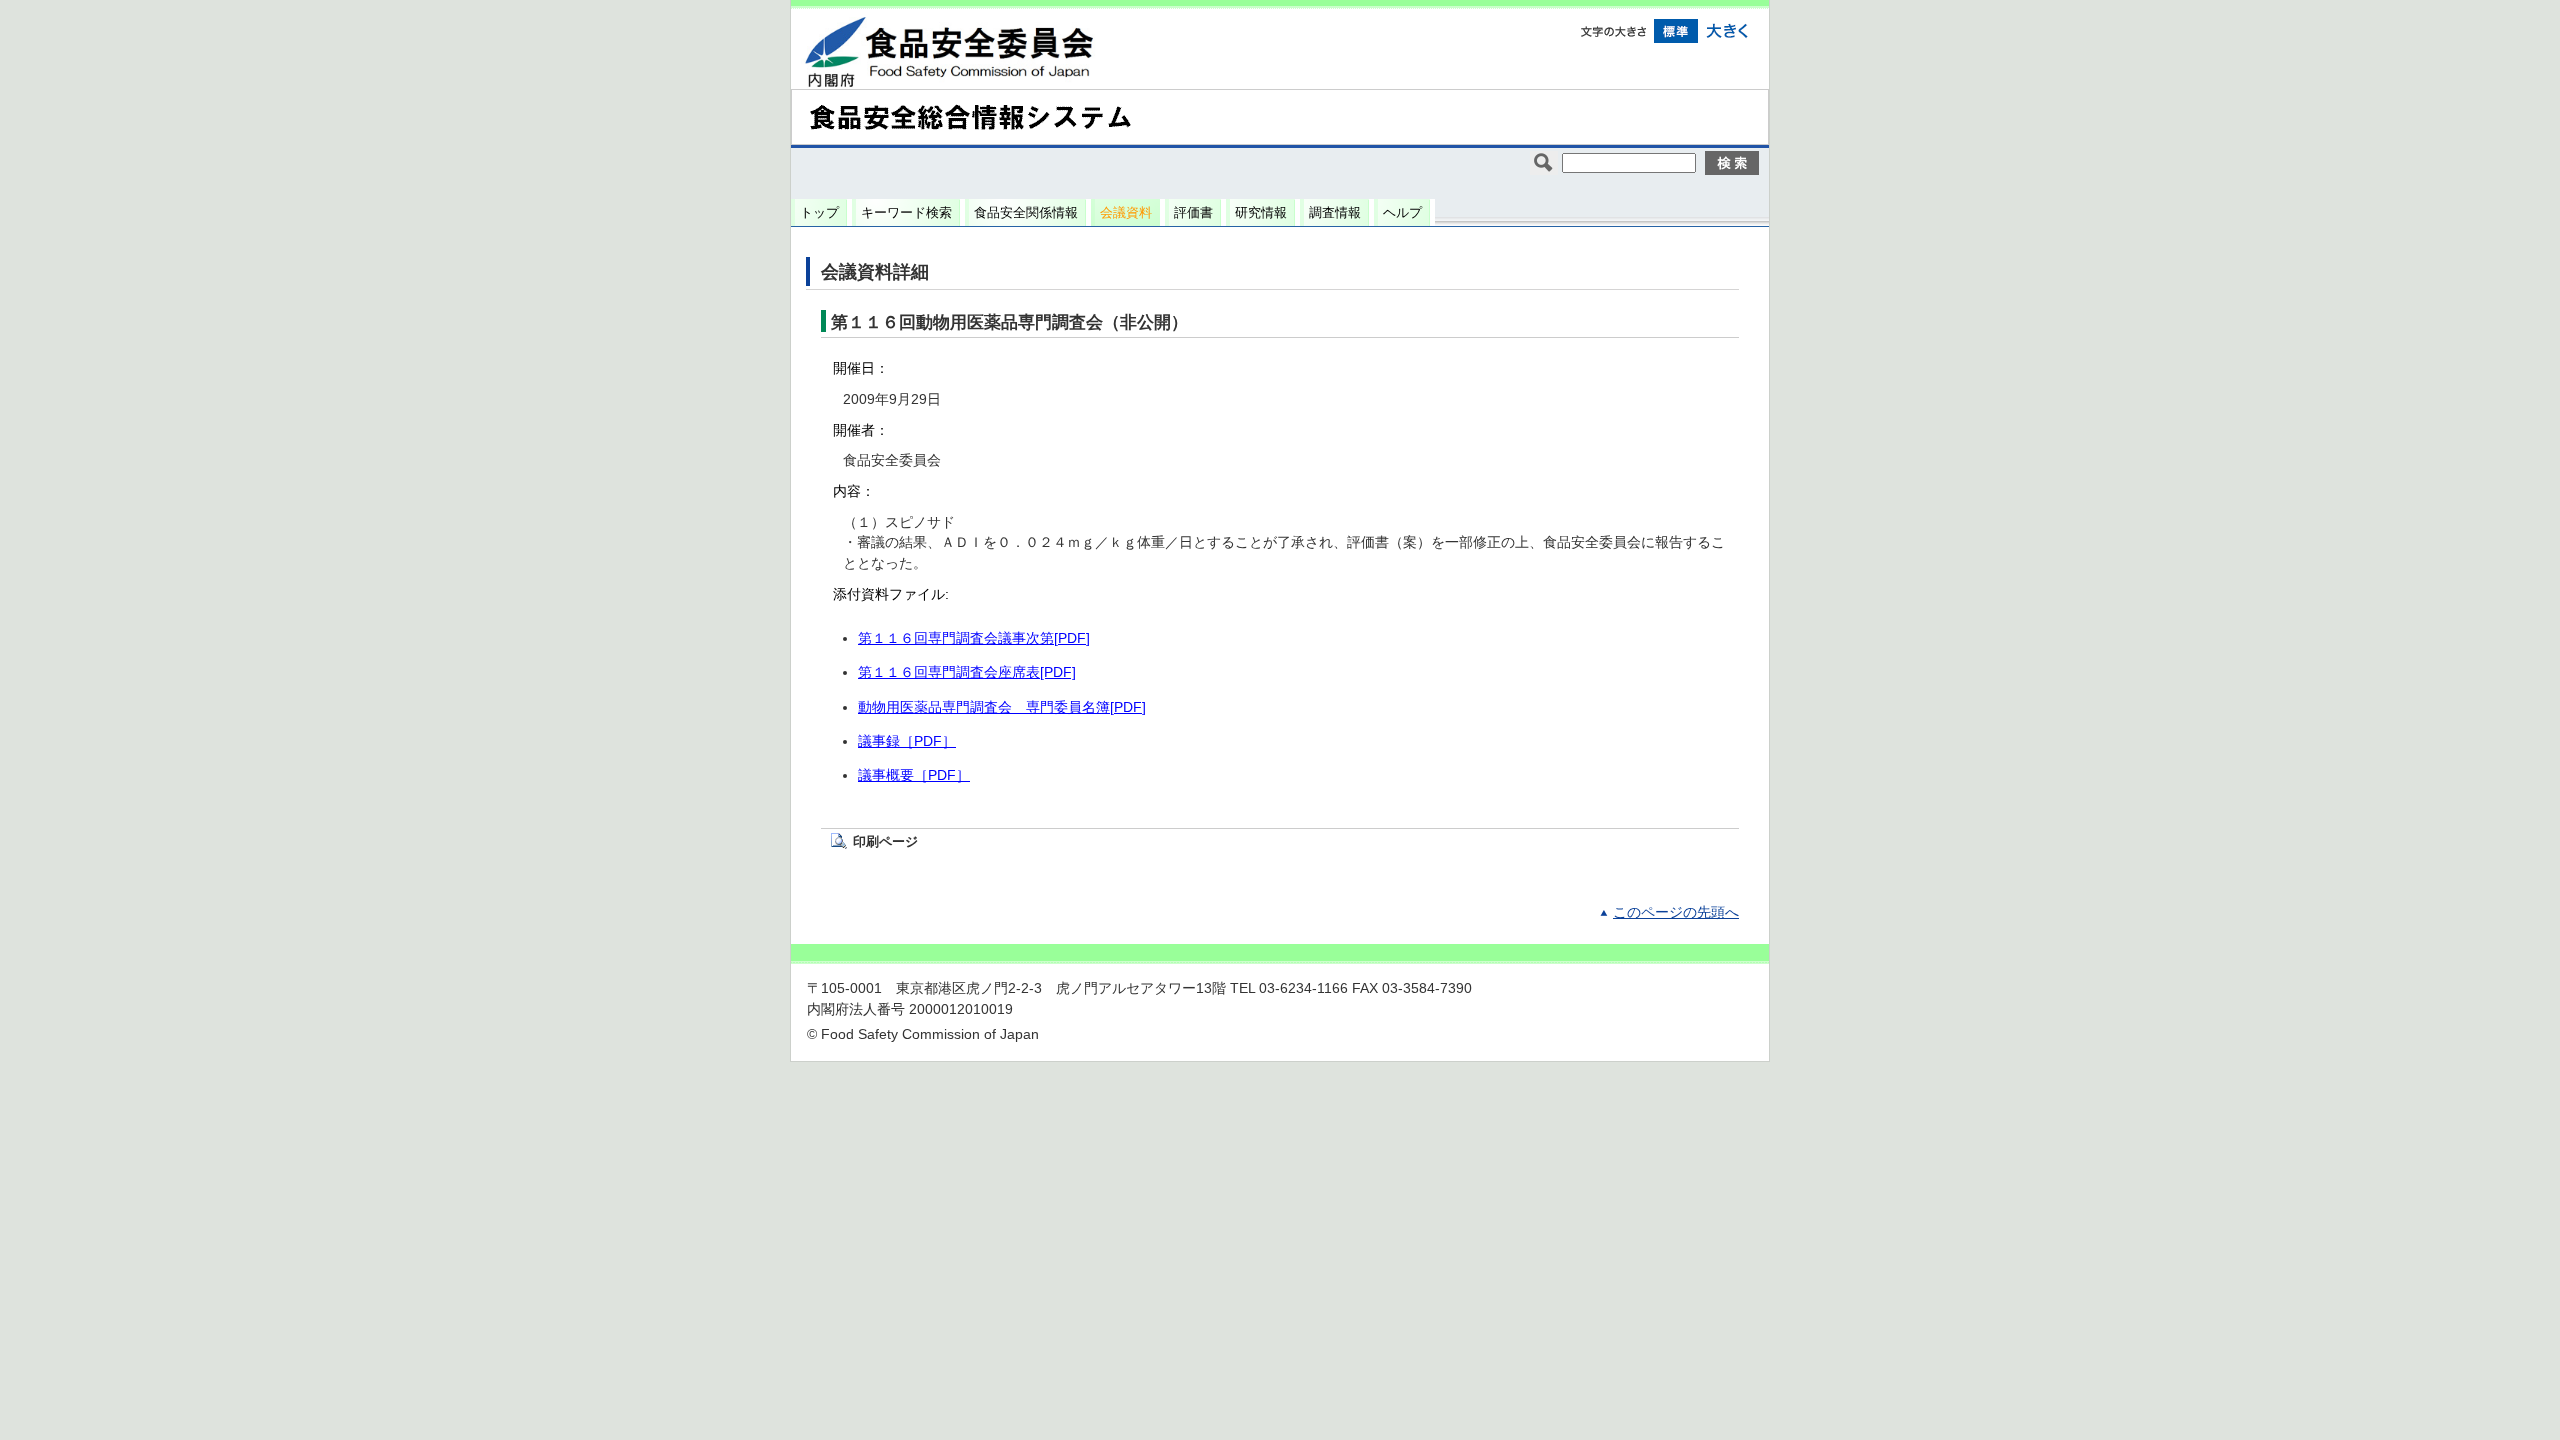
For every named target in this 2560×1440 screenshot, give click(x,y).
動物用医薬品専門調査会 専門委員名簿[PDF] (1002, 707)
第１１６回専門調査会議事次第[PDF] (974, 638)
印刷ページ (885, 841)
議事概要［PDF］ (914, 775)
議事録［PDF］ (907, 741)
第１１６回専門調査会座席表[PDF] (967, 672)
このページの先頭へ (1676, 912)
